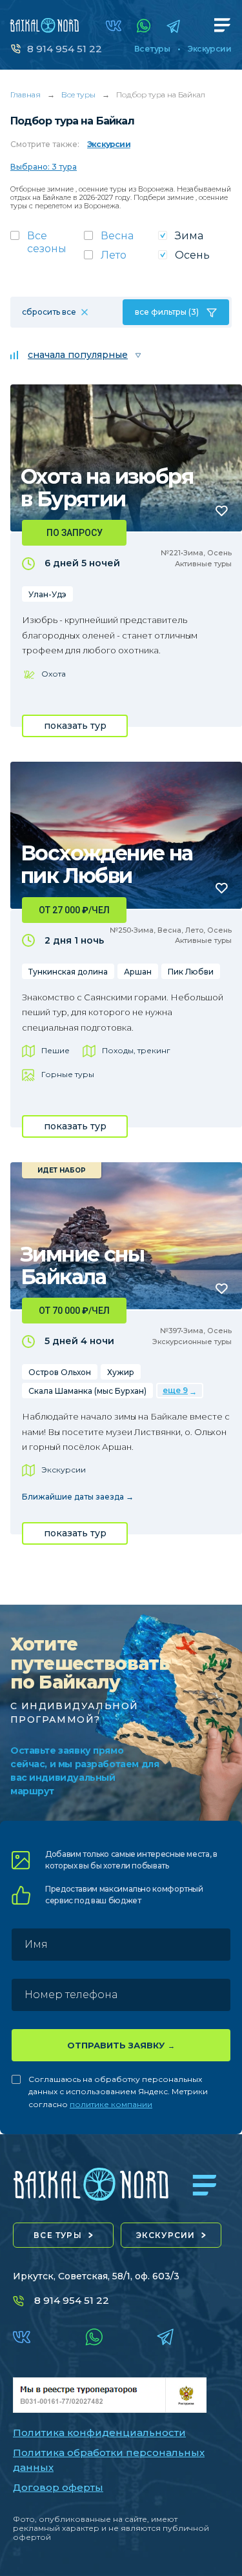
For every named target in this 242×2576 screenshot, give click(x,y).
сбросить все (49, 312)
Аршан (138, 972)
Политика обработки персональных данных (109, 2460)
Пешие (55, 1050)
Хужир (121, 1372)
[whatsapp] (144, 26)
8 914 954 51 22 (65, 49)
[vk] (114, 26)
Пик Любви (191, 972)
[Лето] (121, 259)
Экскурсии (209, 49)
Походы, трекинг (136, 1050)
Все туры (152, 49)
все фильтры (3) (167, 312)
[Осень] (195, 259)
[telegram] (173, 26)
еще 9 (175, 1390)
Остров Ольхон (60, 1372)
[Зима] (195, 240)
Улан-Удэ (47, 594)
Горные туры (68, 1074)
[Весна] (121, 240)
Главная (25, 94)
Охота (54, 674)
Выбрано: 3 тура (44, 167)
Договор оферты (58, 2487)
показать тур (75, 726)
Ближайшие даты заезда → (78, 1497)
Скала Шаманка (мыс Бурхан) (87, 1391)
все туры (58, 2235)
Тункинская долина (68, 972)
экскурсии (166, 2235)
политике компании (111, 2104)
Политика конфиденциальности (99, 2432)
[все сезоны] (47, 246)
